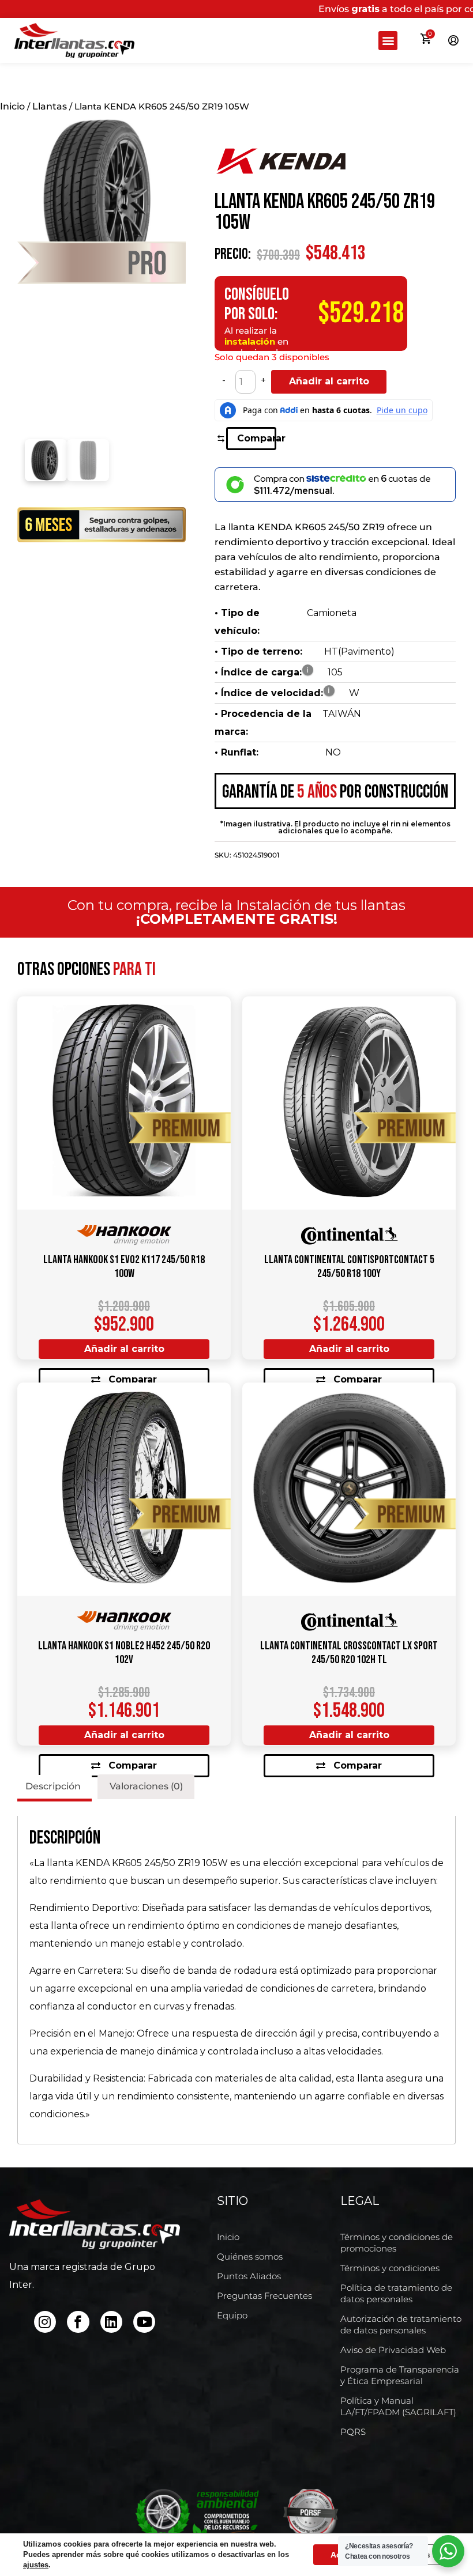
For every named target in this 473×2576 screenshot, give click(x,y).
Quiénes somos (250, 2256)
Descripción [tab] (53, 1786)
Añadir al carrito (329, 381)
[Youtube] (144, 2322)
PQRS (353, 2432)
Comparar (256, 438)
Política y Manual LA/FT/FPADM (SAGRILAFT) (398, 2406)
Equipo (232, 2315)
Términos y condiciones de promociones (397, 2243)
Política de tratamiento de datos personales (396, 2293)
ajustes (36, 2565)
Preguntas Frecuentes (264, 2296)
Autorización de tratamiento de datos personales (401, 2324)
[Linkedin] (111, 2322)
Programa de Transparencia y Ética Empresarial (400, 2375)
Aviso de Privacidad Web (393, 2350)
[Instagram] (45, 2322)
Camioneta (332, 613)
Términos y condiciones (390, 2268)
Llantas (50, 106)
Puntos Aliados (249, 2276)
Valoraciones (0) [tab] (146, 1786)
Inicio (12, 106)
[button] (388, 41)
